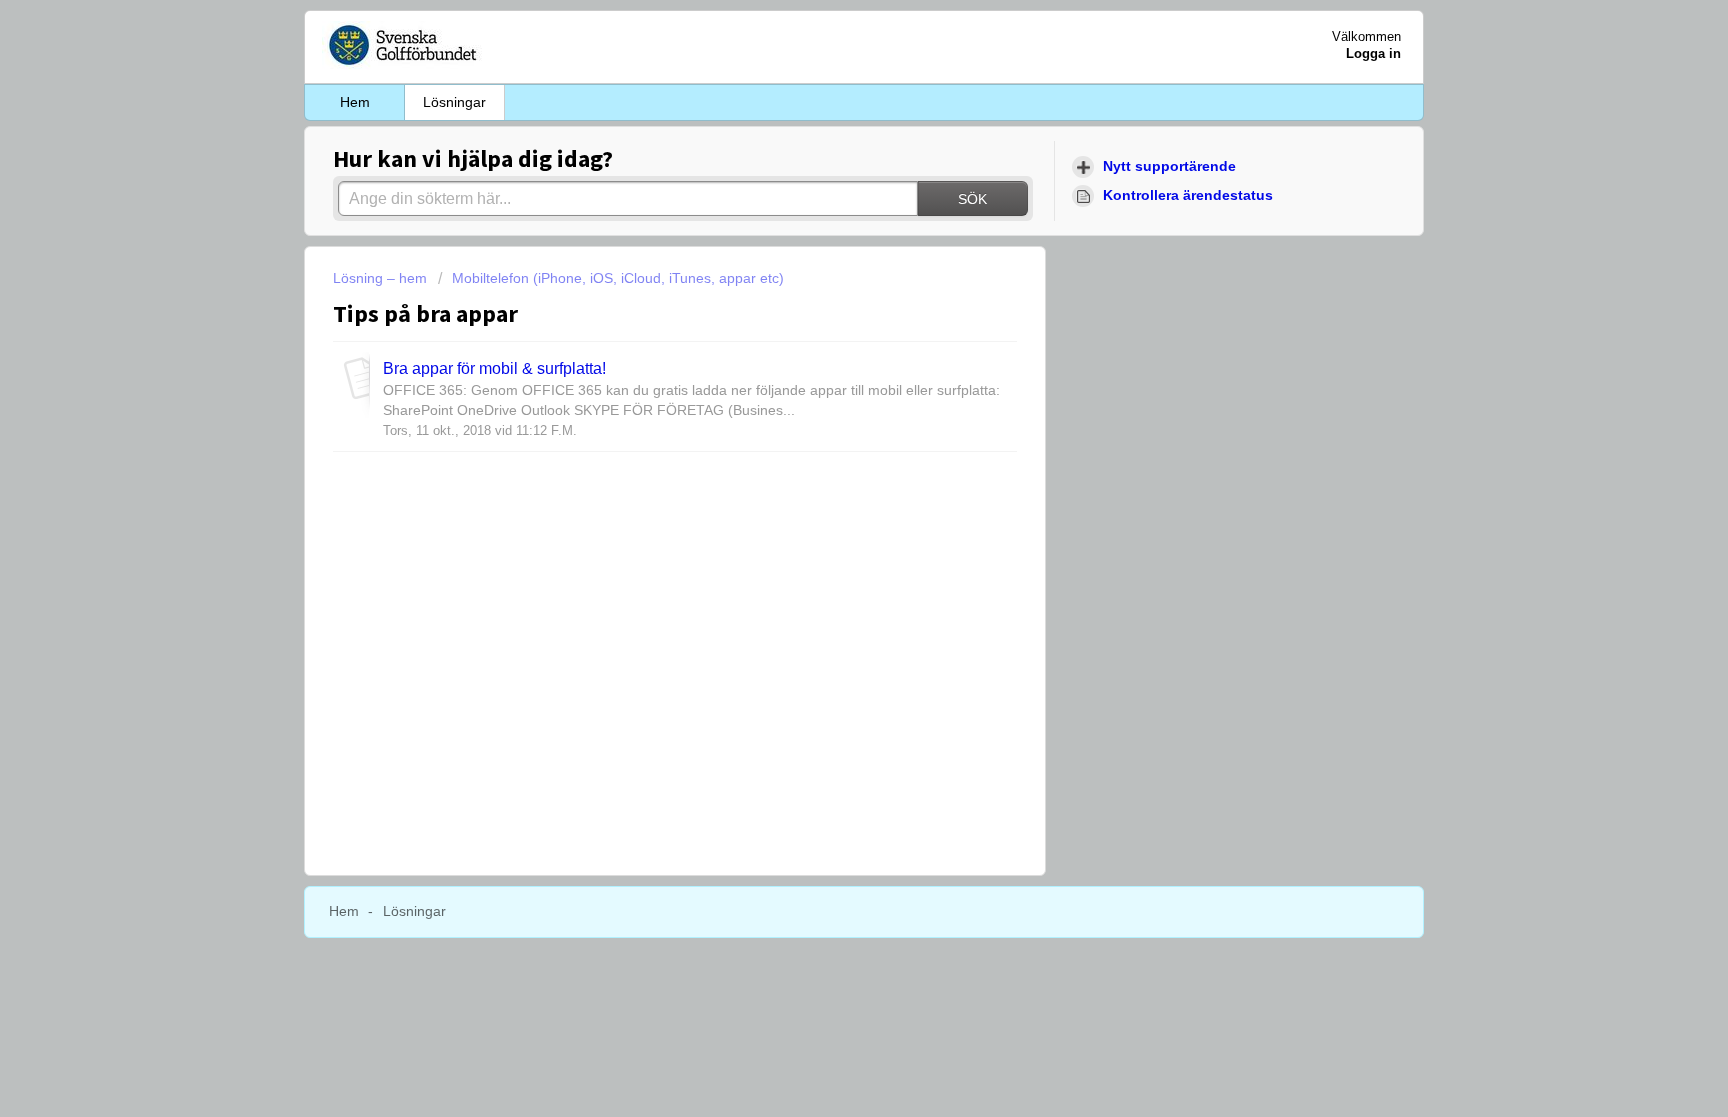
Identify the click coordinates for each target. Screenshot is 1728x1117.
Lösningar (454, 102)
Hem (355, 102)
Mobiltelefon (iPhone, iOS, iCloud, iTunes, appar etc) (618, 278)
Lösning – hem (382, 278)
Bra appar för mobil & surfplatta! (494, 368)
